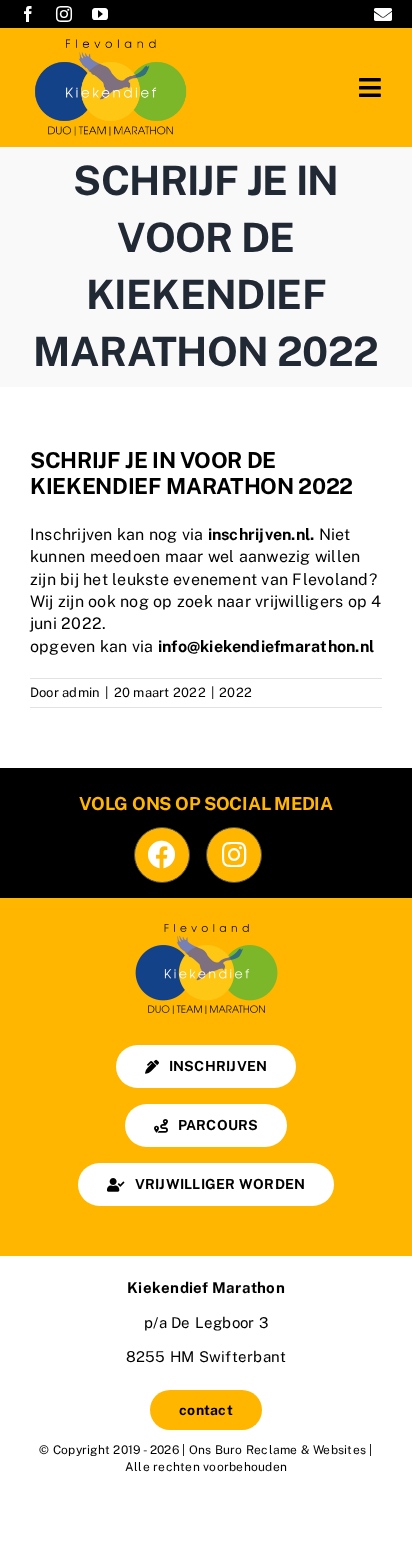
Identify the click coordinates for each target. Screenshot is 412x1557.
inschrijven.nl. (261, 534)
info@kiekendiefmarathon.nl (266, 646)
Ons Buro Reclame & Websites (277, 1450)
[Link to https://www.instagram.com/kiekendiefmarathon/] (234, 855)
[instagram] (64, 14)
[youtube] (100, 14)
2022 (235, 692)
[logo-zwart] (206, 925)
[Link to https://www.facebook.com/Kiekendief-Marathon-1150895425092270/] (162, 855)
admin (81, 692)
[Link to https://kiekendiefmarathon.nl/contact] (383, 14)
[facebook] (28, 14)
